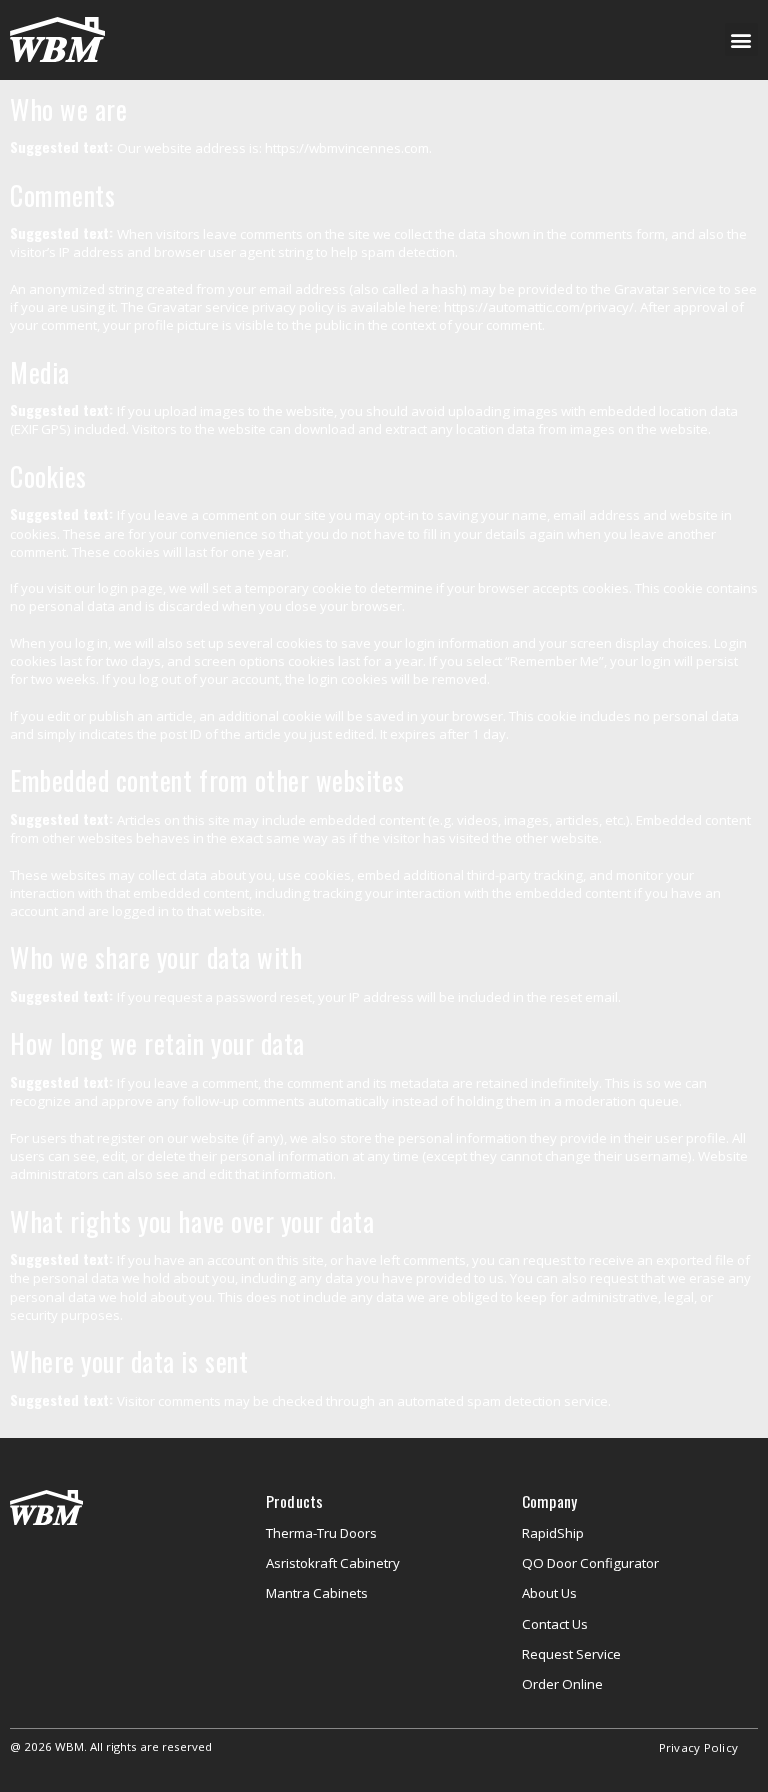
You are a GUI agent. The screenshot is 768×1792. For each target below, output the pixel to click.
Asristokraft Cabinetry (333, 1563)
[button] (741, 39)
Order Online (562, 1684)
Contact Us (555, 1624)
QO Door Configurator (590, 1563)
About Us (549, 1593)
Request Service (571, 1654)
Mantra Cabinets (317, 1593)
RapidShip (553, 1533)
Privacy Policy (698, 1747)
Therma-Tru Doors (321, 1533)
